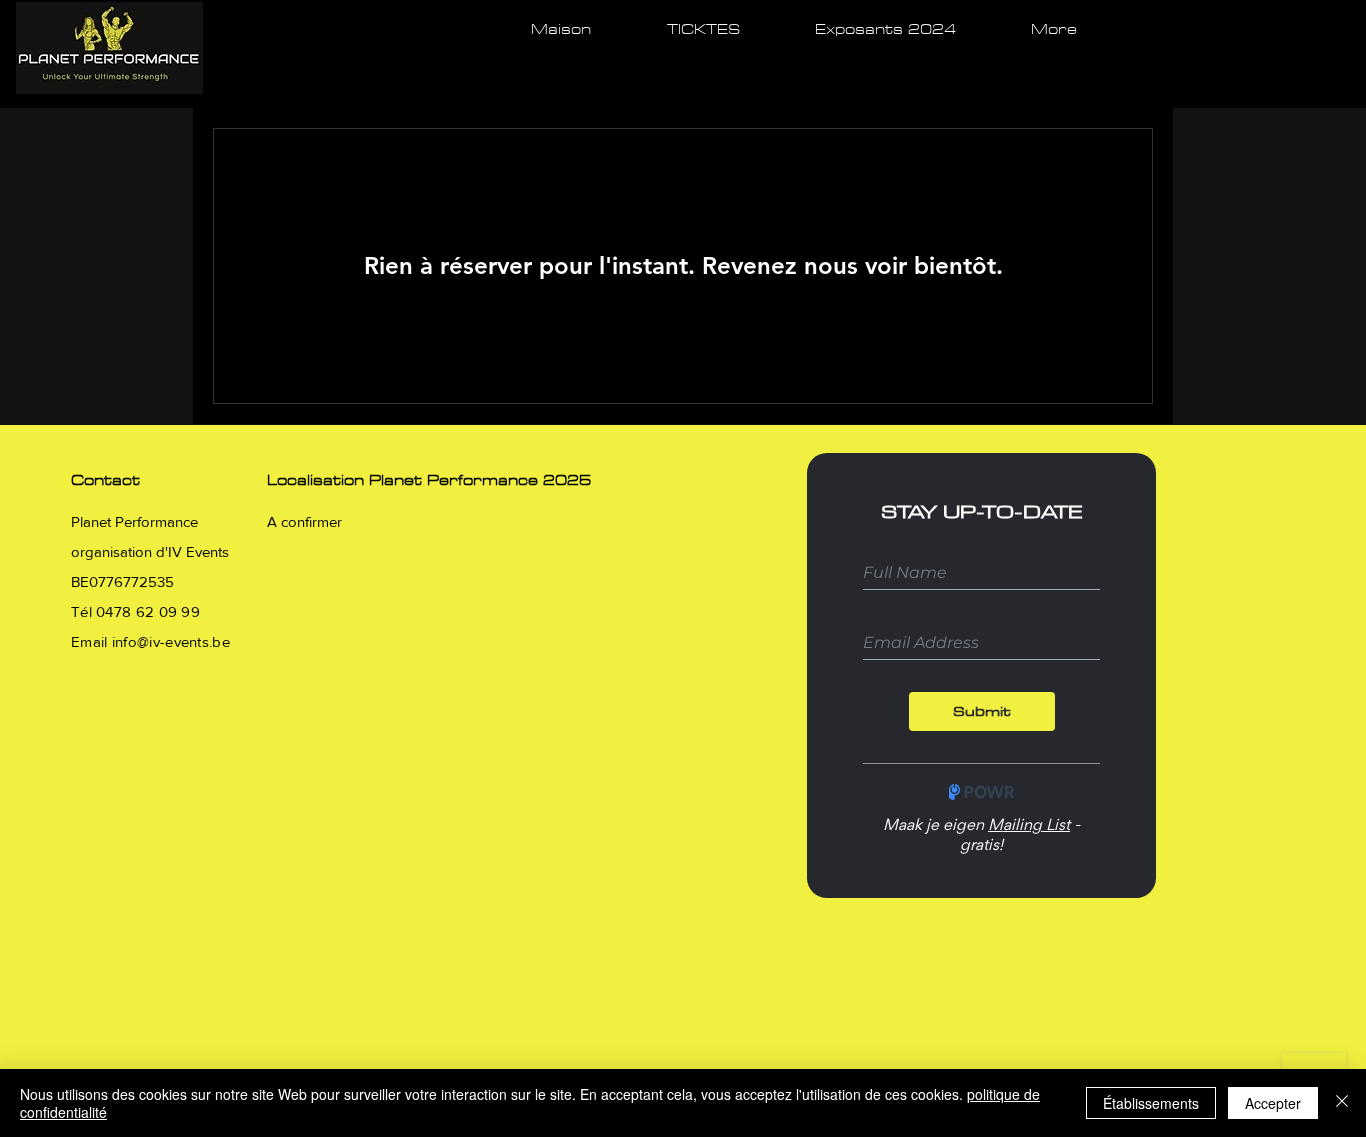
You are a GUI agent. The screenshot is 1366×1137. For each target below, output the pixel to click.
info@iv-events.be (171, 641)
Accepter (1273, 1103)
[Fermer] (1342, 1103)
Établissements (1151, 1103)
